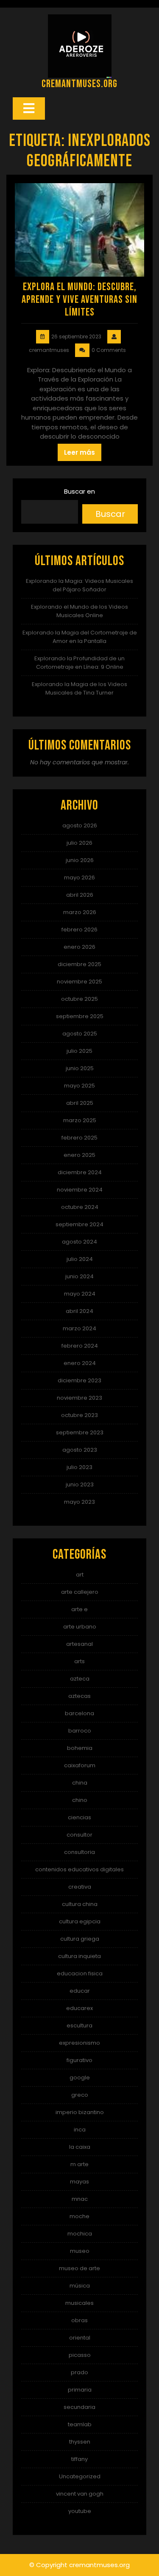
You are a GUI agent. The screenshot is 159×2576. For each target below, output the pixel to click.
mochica (80, 2234)
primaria (80, 2390)
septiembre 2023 (80, 1432)
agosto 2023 (80, 1450)
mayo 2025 (79, 1086)
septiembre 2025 (80, 1016)
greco (80, 2095)
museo (80, 2251)
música (80, 2286)
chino (80, 1800)
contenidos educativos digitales (79, 1869)
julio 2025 (79, 1051)
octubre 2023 (79, 1415)
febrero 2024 (80, 1346)
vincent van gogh (80, 2494)
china (80, 1783)
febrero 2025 (79, 1138)
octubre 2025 (79, 999)
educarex (79, 2008)
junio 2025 (80, 1068)
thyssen (80, 2442)
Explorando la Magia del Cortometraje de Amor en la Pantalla (80, 637)
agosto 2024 (79, 1242)
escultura (79, 2025)
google (80, 2078)
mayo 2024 (80, 1294)
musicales (79, 2303)
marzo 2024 (79, 1328)
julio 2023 (79, 1467)
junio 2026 (80, 860)
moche (79, 2216)
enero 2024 (80, 1363)
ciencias (79, 1817)
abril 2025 (80, 1103)
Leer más (79, 452)
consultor (79, 1835)
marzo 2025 (80, 1120)
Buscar (110, 514)
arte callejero (80, 1592)
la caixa (80, 2147)
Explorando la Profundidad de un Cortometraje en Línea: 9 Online (79, 663)
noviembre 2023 (79, 1398)
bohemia (80, 1748)
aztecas (79, 1696)
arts (79, 1661)
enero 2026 (79, 947)
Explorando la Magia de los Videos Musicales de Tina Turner (79, 688)
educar (80, 1991)
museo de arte (79, 2268)
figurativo (79, 2060)
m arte (79, 2164)
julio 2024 (80, 1259)
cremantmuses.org (79, 84)
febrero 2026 (79, 930)
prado (79, 2372)
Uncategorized (80, 2476)
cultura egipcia (80, 1921)
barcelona (79, 1713)
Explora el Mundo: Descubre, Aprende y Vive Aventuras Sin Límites (79, 300)
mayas (79, 2182)
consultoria (79, 1852)
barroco (80, 1731)
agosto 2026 (80, 825)
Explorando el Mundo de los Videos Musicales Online (79, 611)
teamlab (80, 2424)
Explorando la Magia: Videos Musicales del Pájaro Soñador (79, 585)
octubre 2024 (80, 1207)
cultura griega (80, 1939)
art (80, 1575)
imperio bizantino (80, 2112)
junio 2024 (79, 1276)
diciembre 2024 (80, 1172)
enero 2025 (79, 1155)
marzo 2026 (80, 912)
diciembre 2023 (79, 1380)
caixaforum (80, 1765)
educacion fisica (80, 1973)
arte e (79, 1609)
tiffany (79, 2459)
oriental (80, 2338)
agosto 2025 (80, 1034)
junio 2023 (80, 1484)
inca (80, 2130)
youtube (80, 2511)
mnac (80, 2199)
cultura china (80, 1904)
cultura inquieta (79, 1956)
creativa (80, 1887)
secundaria (79, 2407)
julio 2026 (79, 843)
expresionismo (79, 2043)
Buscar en (79, 491)
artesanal (79, 1644)
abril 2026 (80, 895)
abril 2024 (79, 1311)
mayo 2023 (79, 1502)
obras (79, 2320)
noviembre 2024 (80, 1190)
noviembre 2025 (79, 982)
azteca (80, 1679)
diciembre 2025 (79, 964)
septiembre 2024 (79, 1224)
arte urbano (80, 1627)
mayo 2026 (79, 877)
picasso (80, 2355)
